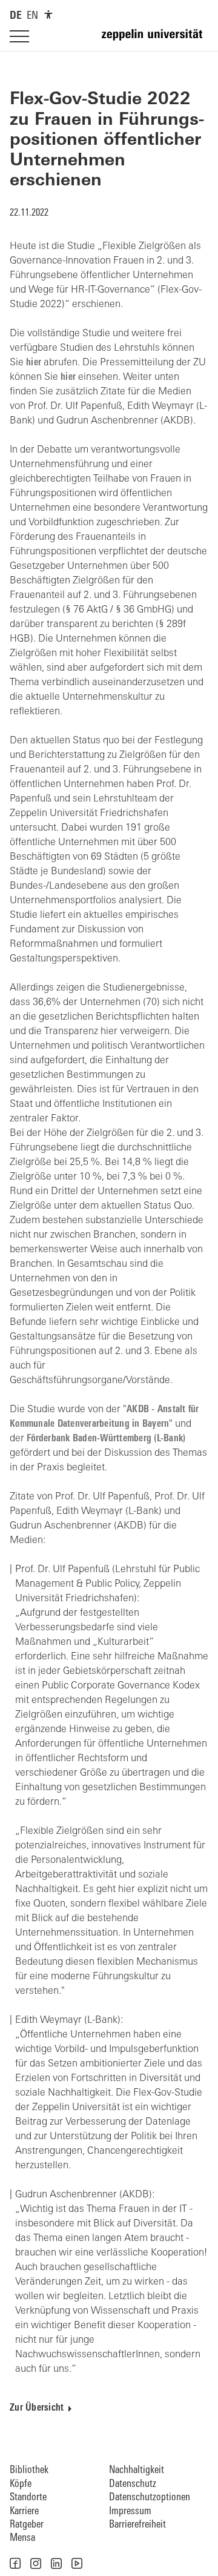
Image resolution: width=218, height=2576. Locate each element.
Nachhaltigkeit (137, 2470)
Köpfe (21, 2484)
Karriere (24, 2511)
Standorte (28, 2498)
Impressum (130, 2511)
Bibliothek (29, 2470)
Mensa (22, 2538)
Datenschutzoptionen (150, 2498)
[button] (15, 2563)
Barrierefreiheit (137, 2525)
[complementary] (48, 15)
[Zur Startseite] (155, 40)
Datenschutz (133, 2484)
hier (34, 363)
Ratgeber (27, 2525)
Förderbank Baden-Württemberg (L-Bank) (106, 1439)
